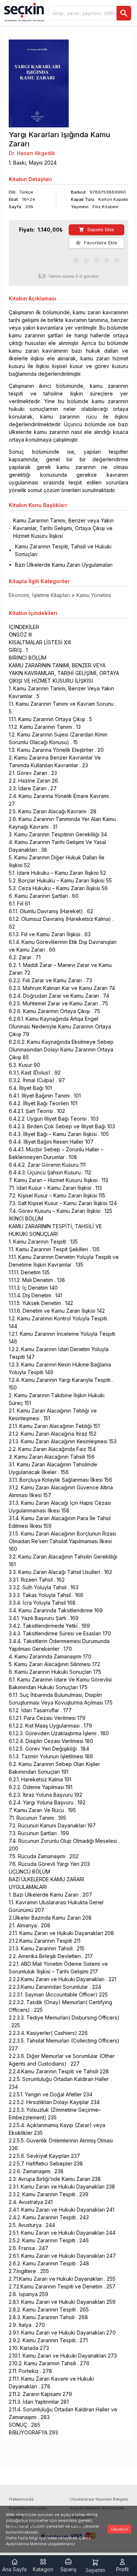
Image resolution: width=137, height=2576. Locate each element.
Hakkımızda (21, 2499)
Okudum (119, 2529)
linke (52, 2538)
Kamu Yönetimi (94, 595)
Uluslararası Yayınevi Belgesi (99, 2499)
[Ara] (124, 13)
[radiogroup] (96, 260)
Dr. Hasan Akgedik (32, 153)
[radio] (76, 260)
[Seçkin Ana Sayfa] (23, 12)
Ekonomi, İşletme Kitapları (39, 595)
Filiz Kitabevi (105, 207)
